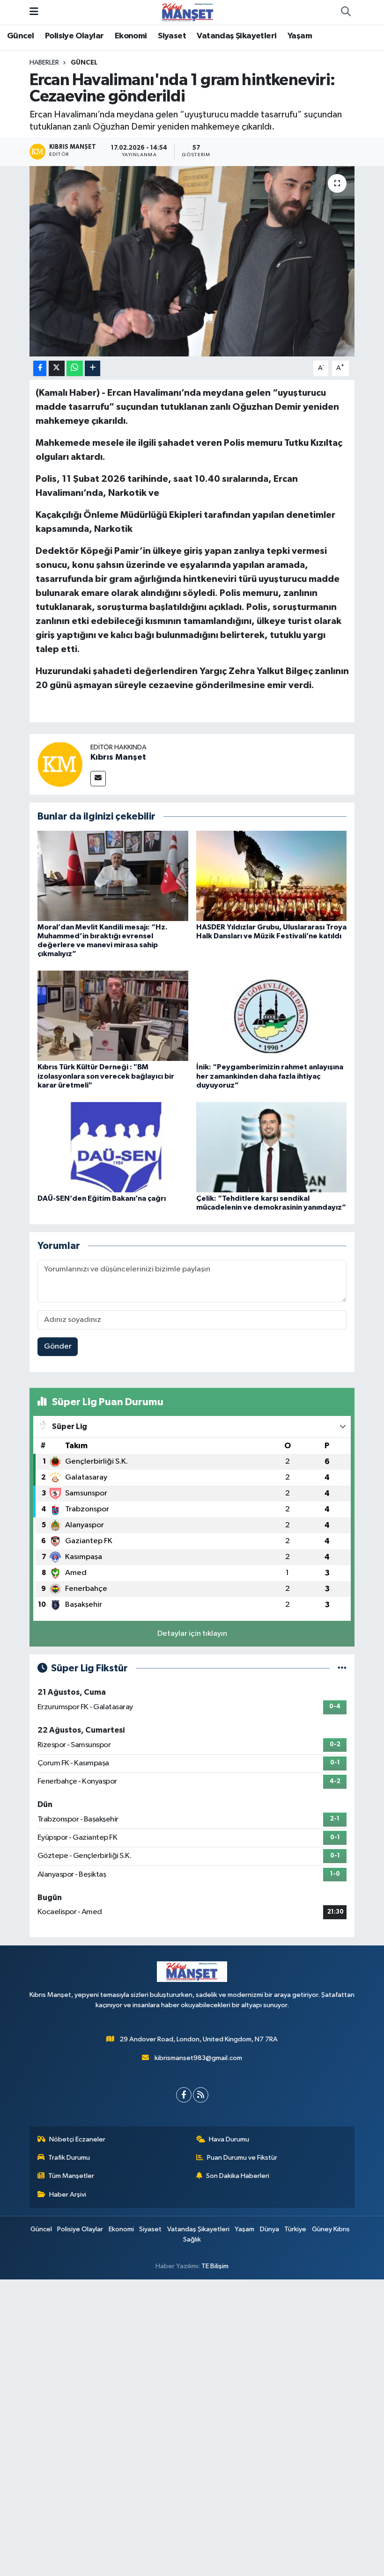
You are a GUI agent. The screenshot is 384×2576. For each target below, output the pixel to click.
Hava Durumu (229, 2139)
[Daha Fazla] (92, 368)
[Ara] (346, 12)
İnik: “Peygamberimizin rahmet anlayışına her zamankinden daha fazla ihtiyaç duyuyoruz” (270, 1076)
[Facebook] (184, 2095)
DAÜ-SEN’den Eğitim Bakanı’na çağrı (102, 1198)
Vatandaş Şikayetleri (236, 36)
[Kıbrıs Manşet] (60, 764)
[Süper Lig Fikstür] (342, 1668)
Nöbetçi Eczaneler (77, 2139)
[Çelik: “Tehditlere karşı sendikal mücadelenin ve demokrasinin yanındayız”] (272, 1147)
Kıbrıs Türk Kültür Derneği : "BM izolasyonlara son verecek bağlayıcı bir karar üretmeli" (106, 1076)
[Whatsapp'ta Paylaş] (75, 368)
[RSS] (201, 2095)
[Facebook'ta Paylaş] (40, 368)
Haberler (44, 63)
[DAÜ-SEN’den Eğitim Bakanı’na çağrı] (113, 1147)
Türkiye (295, 2229)
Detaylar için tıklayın (192, 1634)
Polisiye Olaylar (74, 36)
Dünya (270, 2229)
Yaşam (300, 36)
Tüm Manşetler (71, 2176)
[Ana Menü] (34, 12)
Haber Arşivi (68, 2195)
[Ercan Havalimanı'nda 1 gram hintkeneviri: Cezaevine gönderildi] (192, 261)
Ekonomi (131, 36)
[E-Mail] (98, 779)
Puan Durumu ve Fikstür (242, 2158)
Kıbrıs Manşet (118, 757)
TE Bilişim (215, 2266)
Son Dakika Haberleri (238, 2176)
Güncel (20, 36)
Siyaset (172, 36)
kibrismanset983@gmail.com (198, 2058)
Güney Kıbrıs (331, 2229)
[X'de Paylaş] (57, 368)
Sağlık (192, 2239)
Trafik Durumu (69, 2158)
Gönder (58, 1346)
